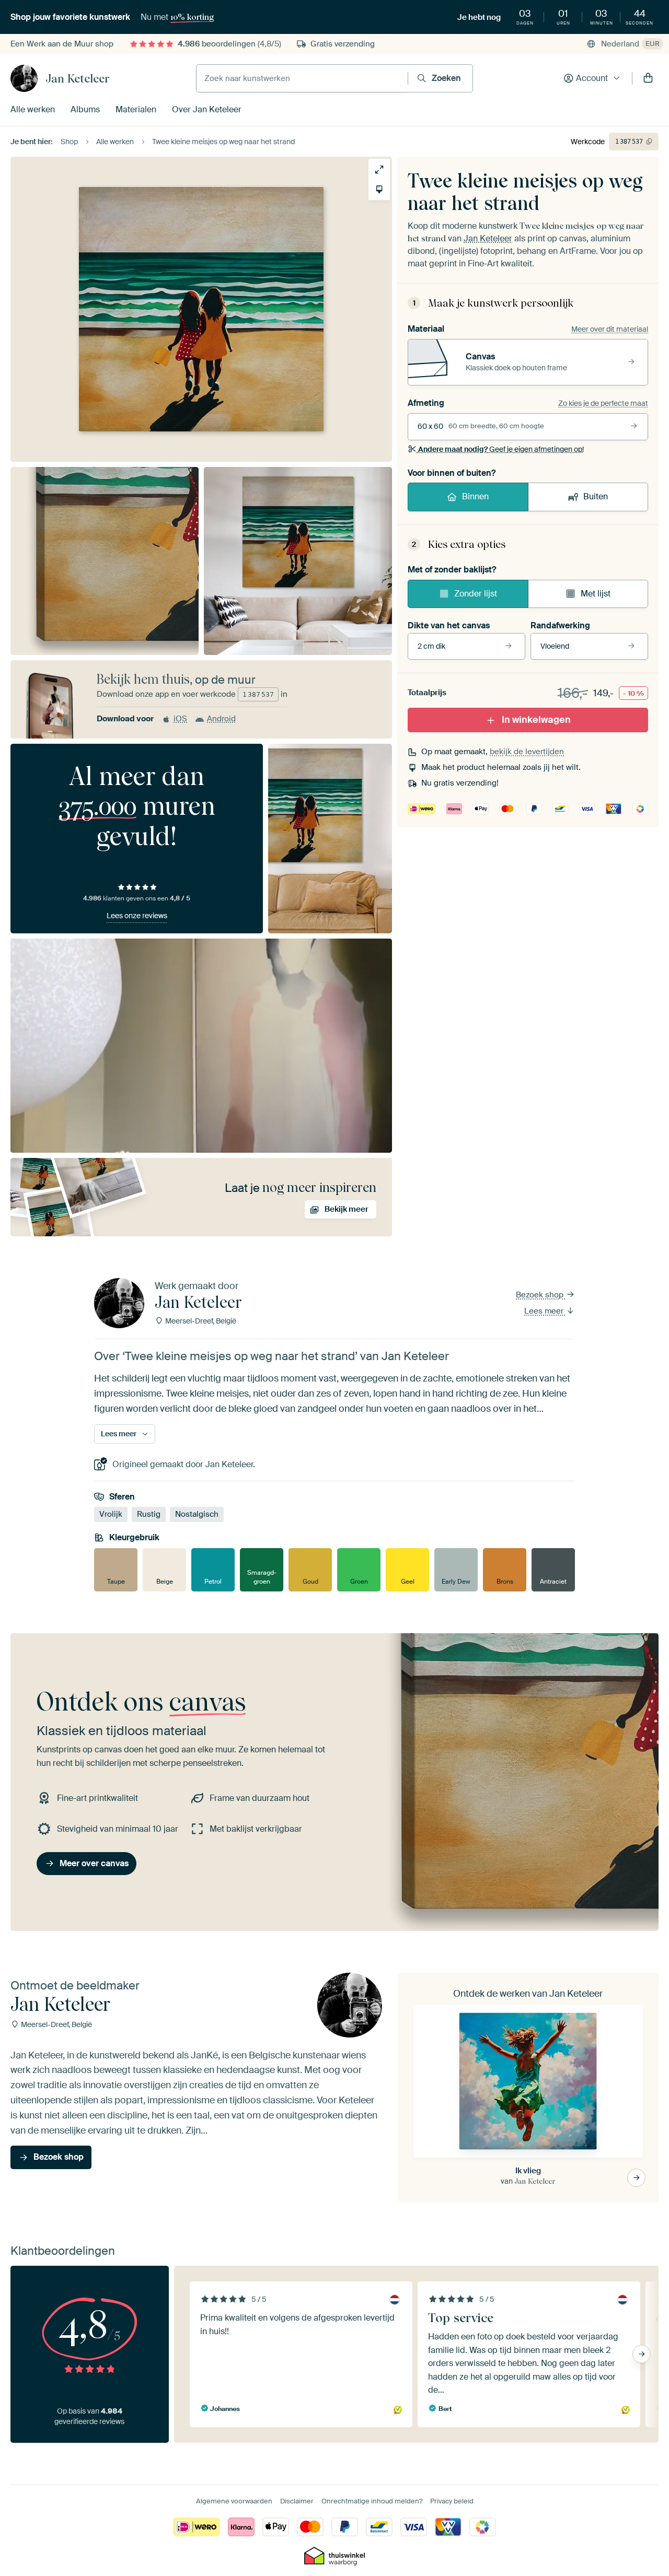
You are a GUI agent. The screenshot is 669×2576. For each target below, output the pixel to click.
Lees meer (545, 1311)
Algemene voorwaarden (234, 2501)
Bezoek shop (541, 1295)
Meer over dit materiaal (610, 329)
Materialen (136, 109)
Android (221, 719)
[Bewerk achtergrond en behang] (379, 189)
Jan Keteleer (78, 78)
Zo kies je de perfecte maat (603, 403)
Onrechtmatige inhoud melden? (372, 2501)
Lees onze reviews (137, 916)
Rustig (149, 1515)
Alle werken (33, 109)
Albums (85, 109)
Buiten (596, 496)
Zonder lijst (476, 594)
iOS (180, 719)
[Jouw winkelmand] (648, 78)
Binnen (475, 496)
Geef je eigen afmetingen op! (501, 449)
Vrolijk (111, 1515)
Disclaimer (297, 2501)
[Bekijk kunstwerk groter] (379, 169)
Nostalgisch (197, 1515)
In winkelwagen (536, 720)
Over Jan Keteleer (207, 109)
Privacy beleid (452, 2501)
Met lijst (596, 594)
